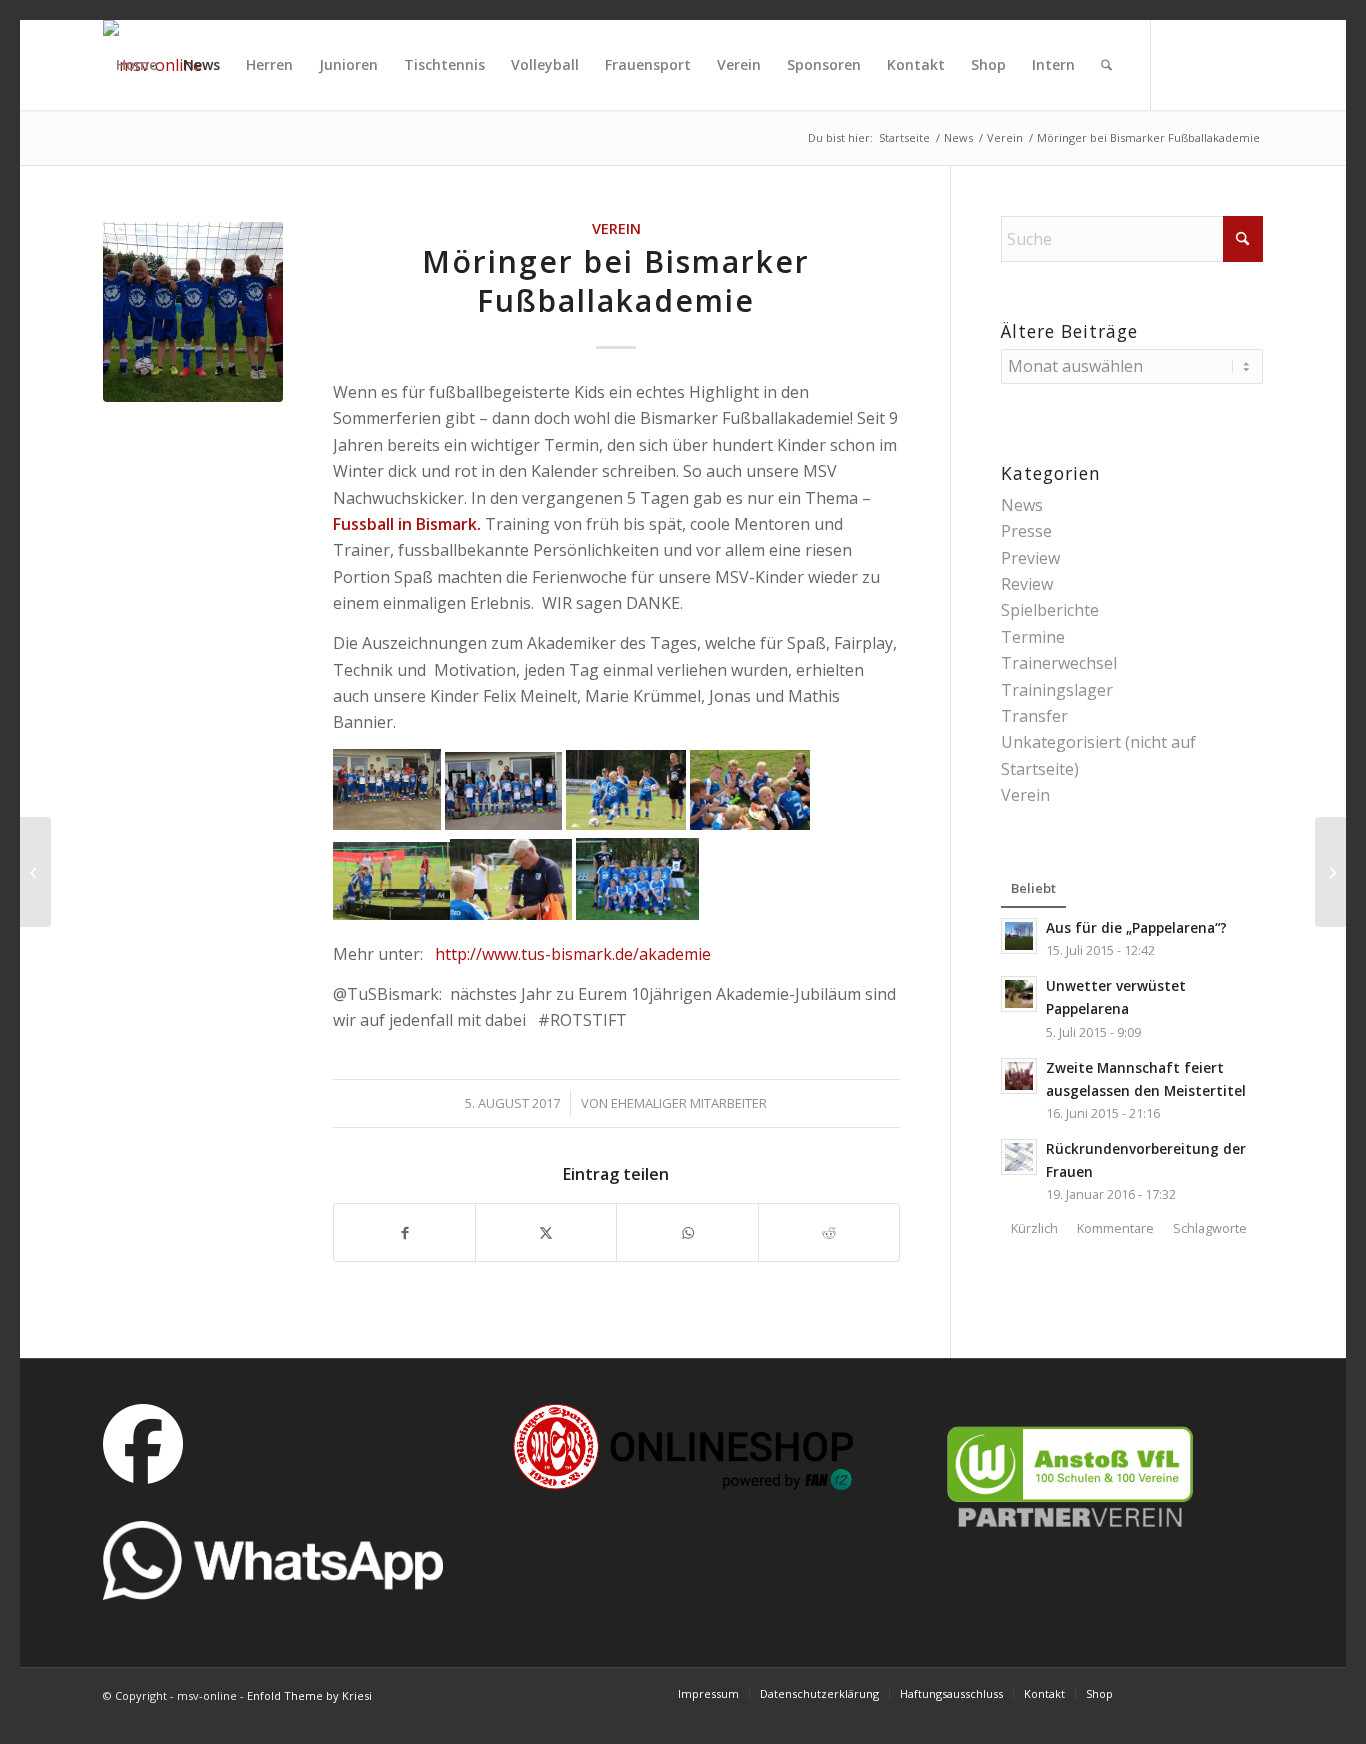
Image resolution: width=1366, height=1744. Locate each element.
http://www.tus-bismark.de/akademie (573, 954)
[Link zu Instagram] (169, 154)
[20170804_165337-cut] (193, 312)
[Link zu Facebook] (139, 154)
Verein (616, 228)
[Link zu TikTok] (109, 154)
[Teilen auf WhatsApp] (687, 1232)
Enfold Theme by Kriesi (309, 1695)
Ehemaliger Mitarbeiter (689, 1103)
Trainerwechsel (1059, 663)
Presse (1026, 531)
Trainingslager (1057, 690)
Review (1027, 584)
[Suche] (1106, 65)
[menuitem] (136, 65)
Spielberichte (1050, 610)
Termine (1033, 637)
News (1022, 505)
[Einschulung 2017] (1330, 872)
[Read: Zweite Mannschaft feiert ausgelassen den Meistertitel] (1019, 1076)
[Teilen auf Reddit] (829, 1232)
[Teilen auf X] (546, 1232)
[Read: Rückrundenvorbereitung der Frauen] (1019, 1157)
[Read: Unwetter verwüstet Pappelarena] (1019, 994)
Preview (1030, 558)
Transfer (1034, 716)
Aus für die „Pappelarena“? (1136, 927)
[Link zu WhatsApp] (199, 154)
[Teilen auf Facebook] (404, 1232)
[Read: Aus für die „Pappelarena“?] (1019, 936)
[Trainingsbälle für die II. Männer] (35, 872)
